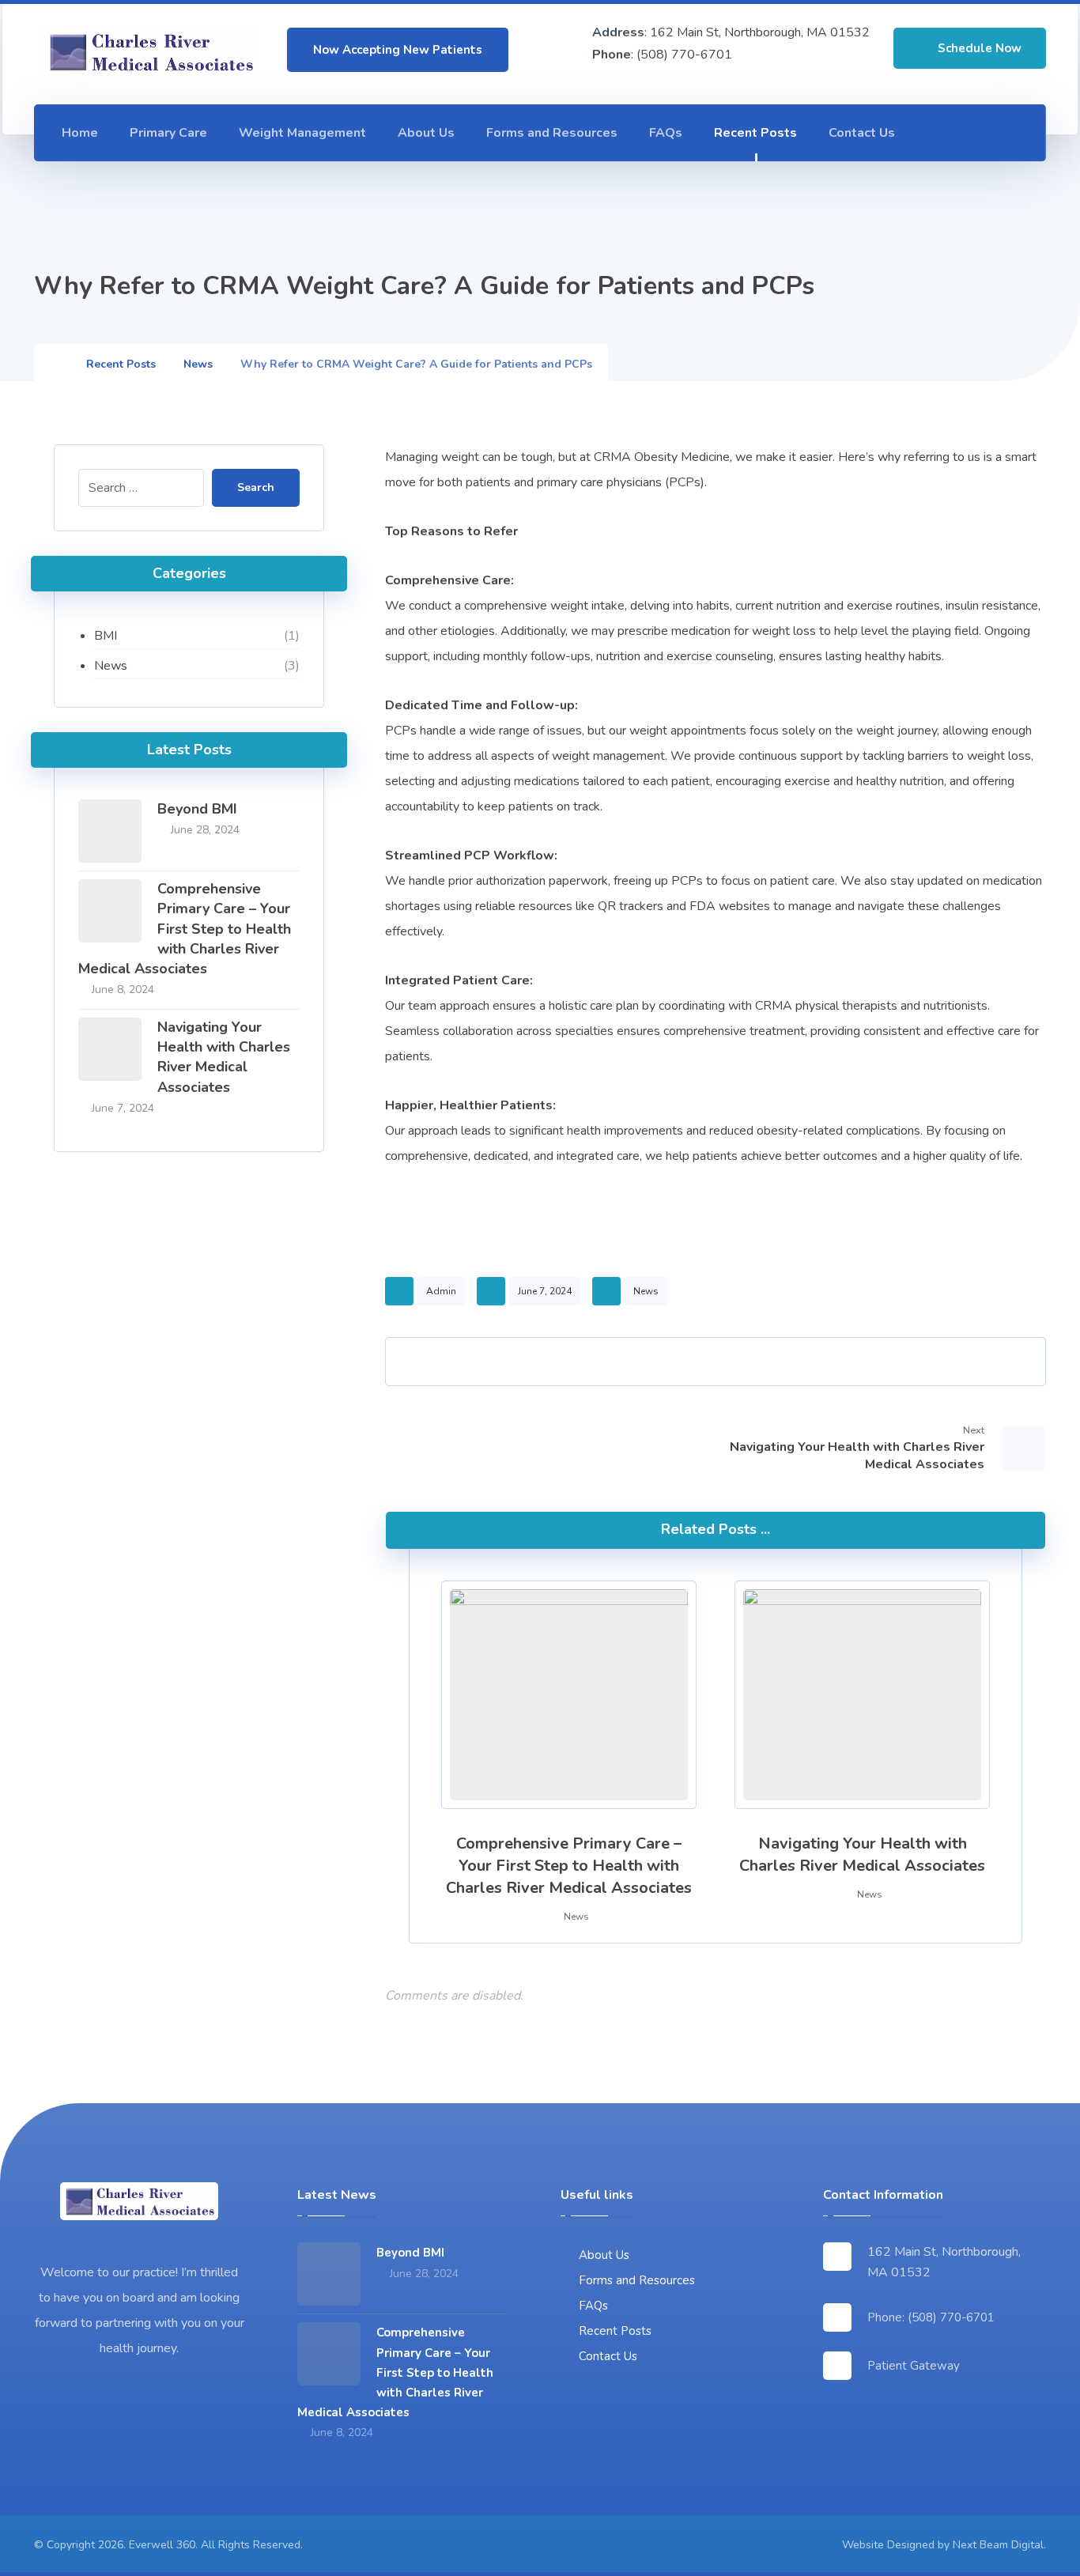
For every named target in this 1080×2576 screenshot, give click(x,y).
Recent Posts (615, 2331)
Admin (441, 1291)
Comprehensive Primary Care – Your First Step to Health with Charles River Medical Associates (185, 929)
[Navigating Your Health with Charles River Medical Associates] (110, 1049)
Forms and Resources (637, 2280)
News (646, 1291)
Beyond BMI (197, 809)
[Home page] (54, 364)
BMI (106, 636)
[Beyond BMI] (110, 831)
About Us (604, 2255)
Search (256, 487)
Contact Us (608, 2356)
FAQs (593, 2306)
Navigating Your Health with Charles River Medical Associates (224, 1057)
